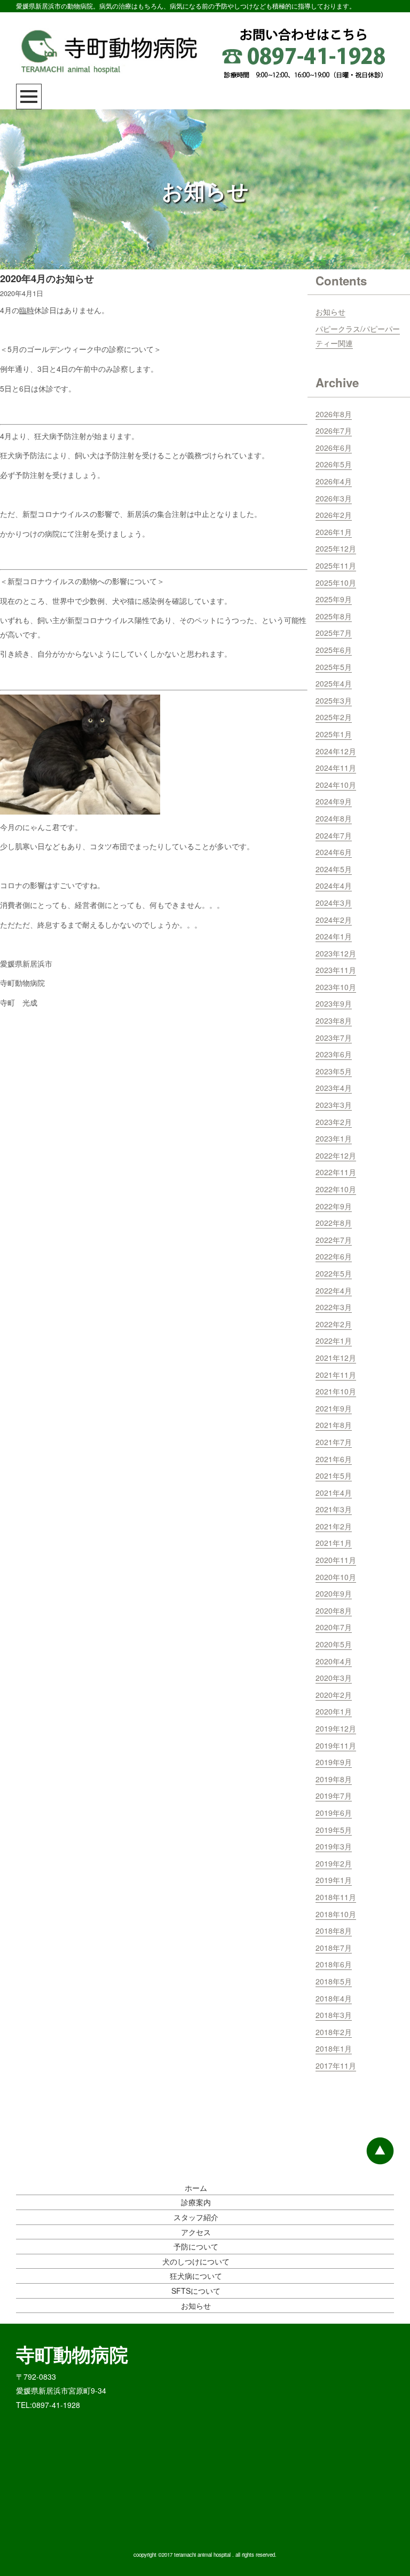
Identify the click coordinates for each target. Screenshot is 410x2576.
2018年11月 (336, 1897)
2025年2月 (334, 717)
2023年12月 (336, 953)
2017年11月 (336, 2065)
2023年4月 (334, 1088)
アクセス (196, 2232)
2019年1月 (334, 1880)
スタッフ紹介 (196, 2217)
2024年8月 (334, 818)
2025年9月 (334, 599)
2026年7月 (334, 430)
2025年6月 (334, 650)
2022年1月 (334, 1341)
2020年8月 (334, 1610)
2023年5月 (334, 1071)
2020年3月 (334, 1678)
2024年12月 (336, 751)
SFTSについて (196, 2291)
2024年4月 (334, 886)
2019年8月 (334, 1779)
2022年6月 (334, 1256)
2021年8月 (334, 1425)
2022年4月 (334, 1290)
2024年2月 (334, 920)
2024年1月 (334, 936)
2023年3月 (334, 1105)
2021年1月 (334, 1543)
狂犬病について (196, 2276)
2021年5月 (334, 1476)
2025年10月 (336, 583)
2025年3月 (334, 700)
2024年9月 (334, 801)
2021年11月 (336, 1375)
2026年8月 (334, 414)
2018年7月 (334, 1948)
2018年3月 (334, 2015)
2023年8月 (334, 1020)
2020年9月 (334, 1593)
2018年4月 (334, 1998)
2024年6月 (334, 852)
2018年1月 (334, 2048)
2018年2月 (334, 2032)
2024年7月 (334, 835)
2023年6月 (334, 1054)
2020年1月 (334, 1711)
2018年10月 (336, 1914)
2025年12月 (336, 548)
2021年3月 (334, 1509)
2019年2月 (334, 1863)
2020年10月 (336, 1577)
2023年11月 (336, 970)
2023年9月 (334, 1003)
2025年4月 (334, 683)
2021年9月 (334, 1408)
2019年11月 (336, 1745)
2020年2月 (334, 1695)
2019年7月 (334, 1796)
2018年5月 (334, 1981)
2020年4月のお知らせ (47, 278)
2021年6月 (334, 1459)
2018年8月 (334, 1931)
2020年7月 (334, 1627)
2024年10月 (336, 785)
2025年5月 (334, 667)
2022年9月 (334, 1206)
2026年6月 (334, 448)
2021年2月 (334, 1526)
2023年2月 (334, 1122)
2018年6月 (334, 1964)
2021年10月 (336, 1391)
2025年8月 (334, 616)
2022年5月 (334, 1273)
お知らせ (330, 312)
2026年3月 (334, 498)
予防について (196, 2246)
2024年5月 (334, 869)
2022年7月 (334, 1240)
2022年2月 (334, 1324)
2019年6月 (334, 1813)
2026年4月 (334, 481)
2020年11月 (336, 1560)
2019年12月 (336, 1728)
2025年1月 (334, 734)
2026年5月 (334, 464)
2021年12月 (336, 1358)
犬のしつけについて (196, 2261)
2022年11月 (336, 1172)
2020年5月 (334, 1644)
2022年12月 (336, 1155)
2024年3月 (334, 903)
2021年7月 (334, 1442)
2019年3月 (334, 1846)
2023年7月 (334, 1038)
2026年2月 (334, 515)
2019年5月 (334, 1830)
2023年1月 (334, 1138)
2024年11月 (336, 768)
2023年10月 (336, 987)
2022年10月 (336, 1189)
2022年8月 (334, 1223)
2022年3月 (334, 1307)
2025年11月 (336, 565)
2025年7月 (334, 633)
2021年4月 (334, 1493)
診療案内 (196, 2202)
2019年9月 (334, 1762)
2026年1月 (334, 532)
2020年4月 (334, 1661)
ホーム (196, 2188)
